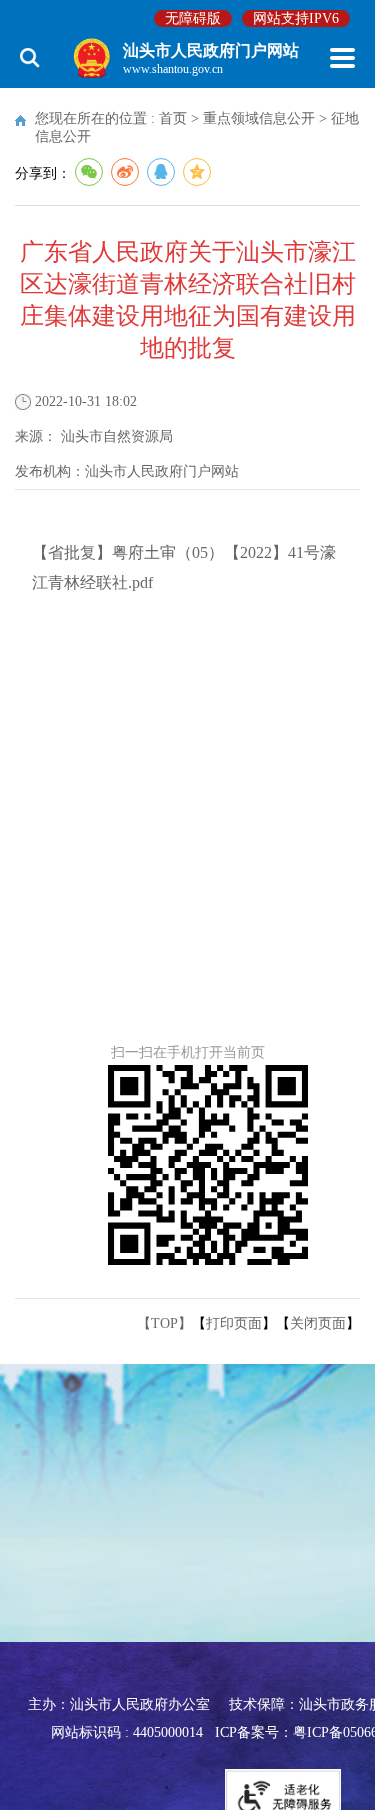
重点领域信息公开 (259, 118)
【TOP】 (164, 1323)
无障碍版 (193, 18)
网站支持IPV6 (296, 18)
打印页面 (234, 1323)
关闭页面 (318, 1323)
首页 (173, 118)
